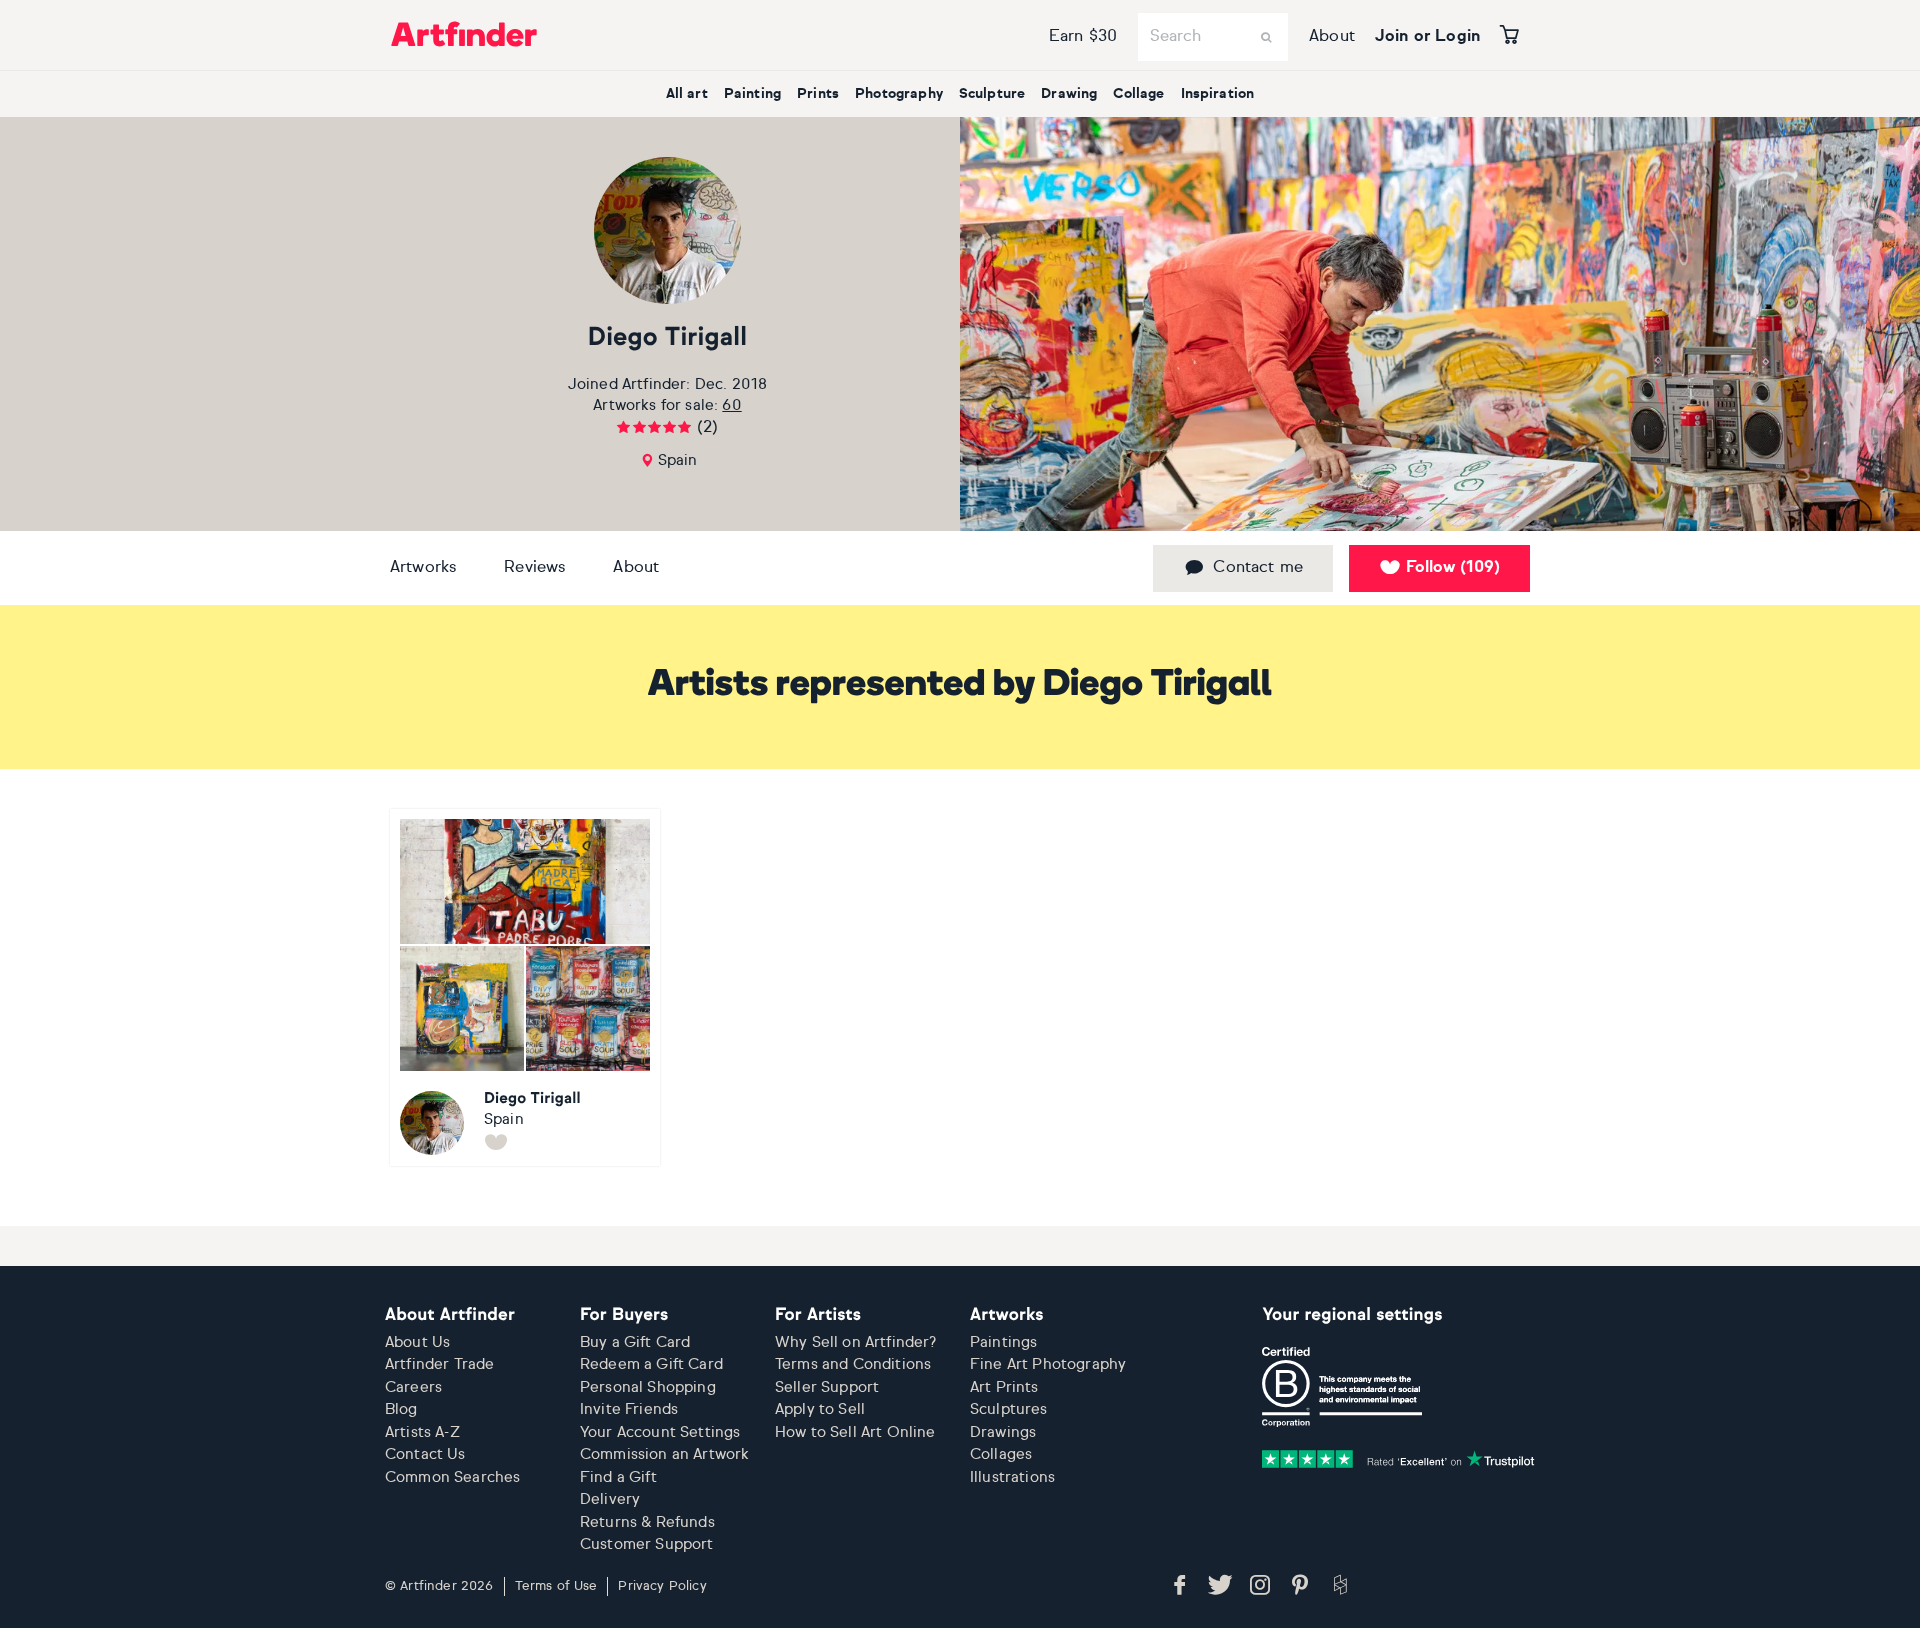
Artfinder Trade (439, 1364)
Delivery (610, 1499)
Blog (401, 1409)
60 (731, 405)
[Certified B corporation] (1342, 1387)
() (1453, 568)
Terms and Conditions (853, 1364)
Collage (1138, 94)
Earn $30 (1083, 37)
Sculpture (992, 94)
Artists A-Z (422, 1432)
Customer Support (647, 1544)
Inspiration (1218, 94)
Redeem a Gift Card (651, 1364)
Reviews (534, 568)
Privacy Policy (662, 1586)
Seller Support (827, 1387)
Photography (899, 94)
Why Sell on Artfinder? (856, 1342)
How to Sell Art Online (855, 1432)
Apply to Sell (820, 1409)
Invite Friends (629, 1409)
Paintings (1003, 1342)
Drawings (1003, 1432)
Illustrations (1012, 1477)
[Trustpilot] (1398, 1459)
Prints (818, 94)
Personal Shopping (648, 1387)
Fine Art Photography (1048, 1364)
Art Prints (1004, 1387)
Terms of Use (556, 1586)
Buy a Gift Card (635, 1342)
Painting (752, 94)
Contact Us (425, 1454)
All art (687, 94)
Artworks (423, 568)
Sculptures (1009, 1409)
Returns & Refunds (647, 1522)
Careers (413, 1387)
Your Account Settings (660, 1432)
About (1332, 37)
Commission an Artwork (664, 1454)
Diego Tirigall (668, 338)
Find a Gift (618, 1477)
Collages (1001, 1454)
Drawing (1069, 94)
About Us (417, 1342)
